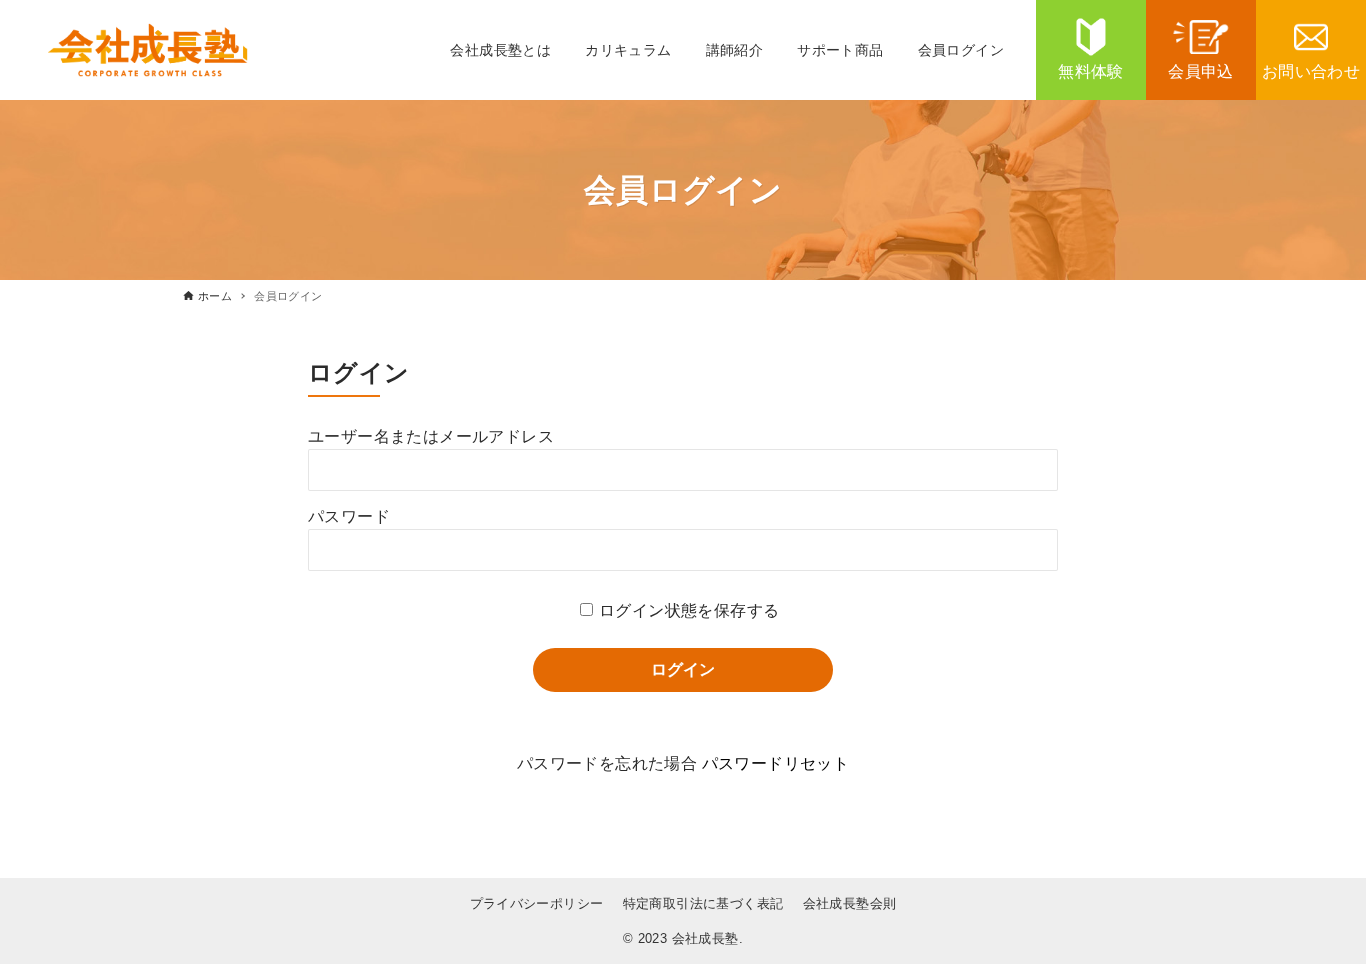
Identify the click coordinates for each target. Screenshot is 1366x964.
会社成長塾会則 (850, 903)
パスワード (349, 516)
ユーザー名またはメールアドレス (431, 436)
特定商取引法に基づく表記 (703, 903)
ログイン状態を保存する (689, 610)
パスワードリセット (776, 763)
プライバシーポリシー (537, 903)
